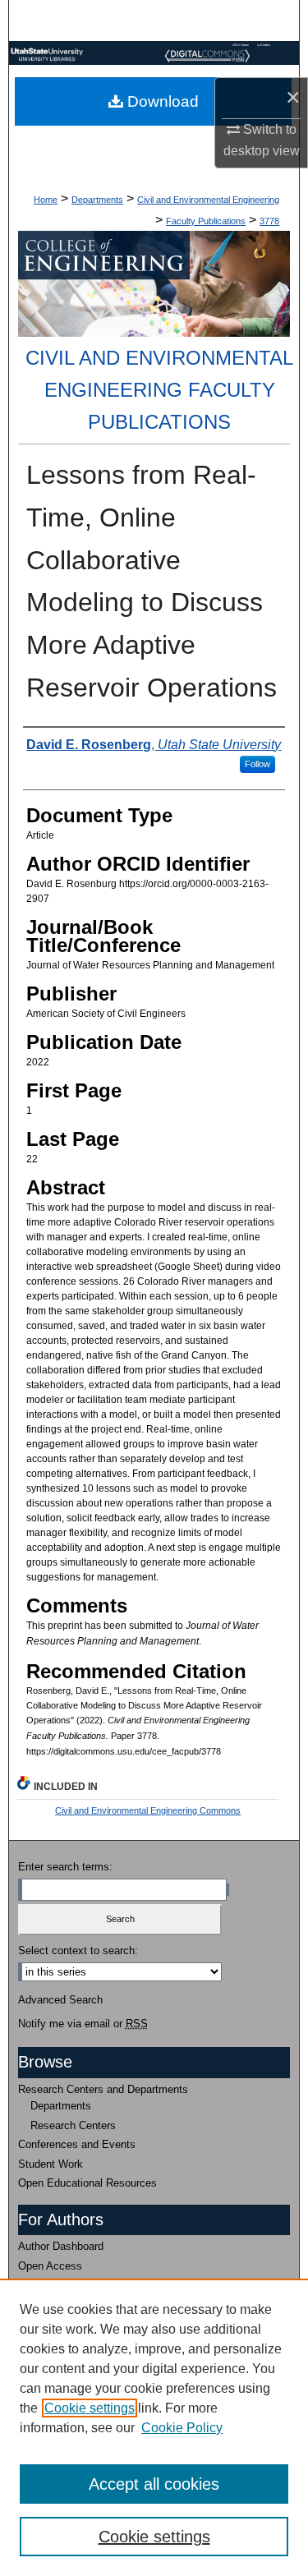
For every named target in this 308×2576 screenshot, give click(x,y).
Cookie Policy (182, 2428)
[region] (154, 2427)
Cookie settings (90, 2408)
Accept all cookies (154, 2484)
